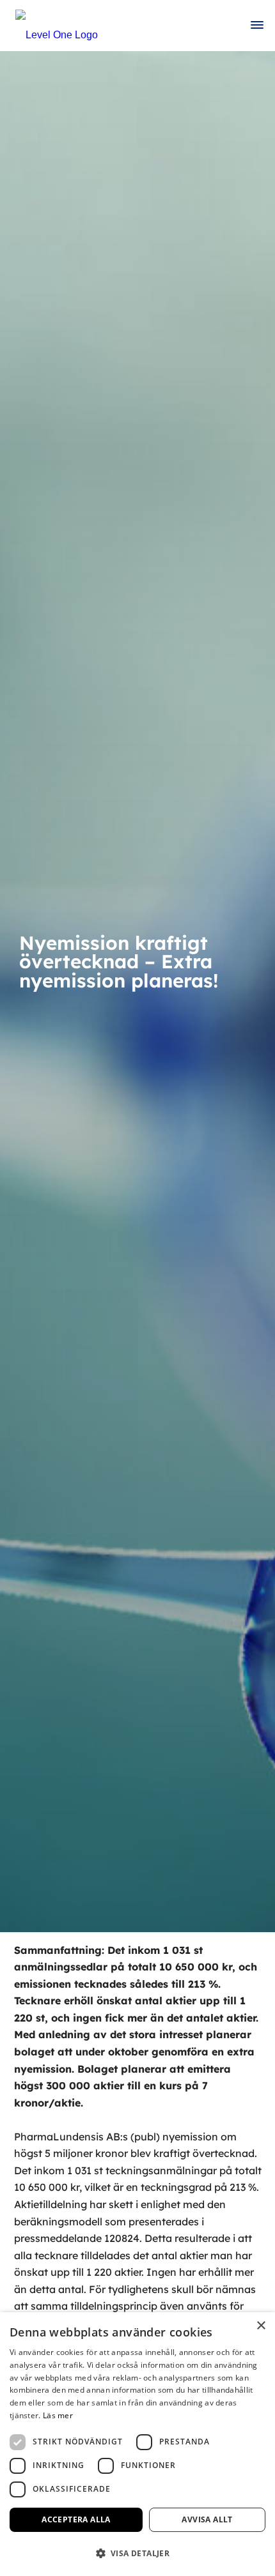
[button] (137, 2553)
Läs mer (58, 2415)
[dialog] (137, 2444)
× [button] (261, 2326)
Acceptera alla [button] (76, 2519)
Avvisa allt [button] (207, 2519)
